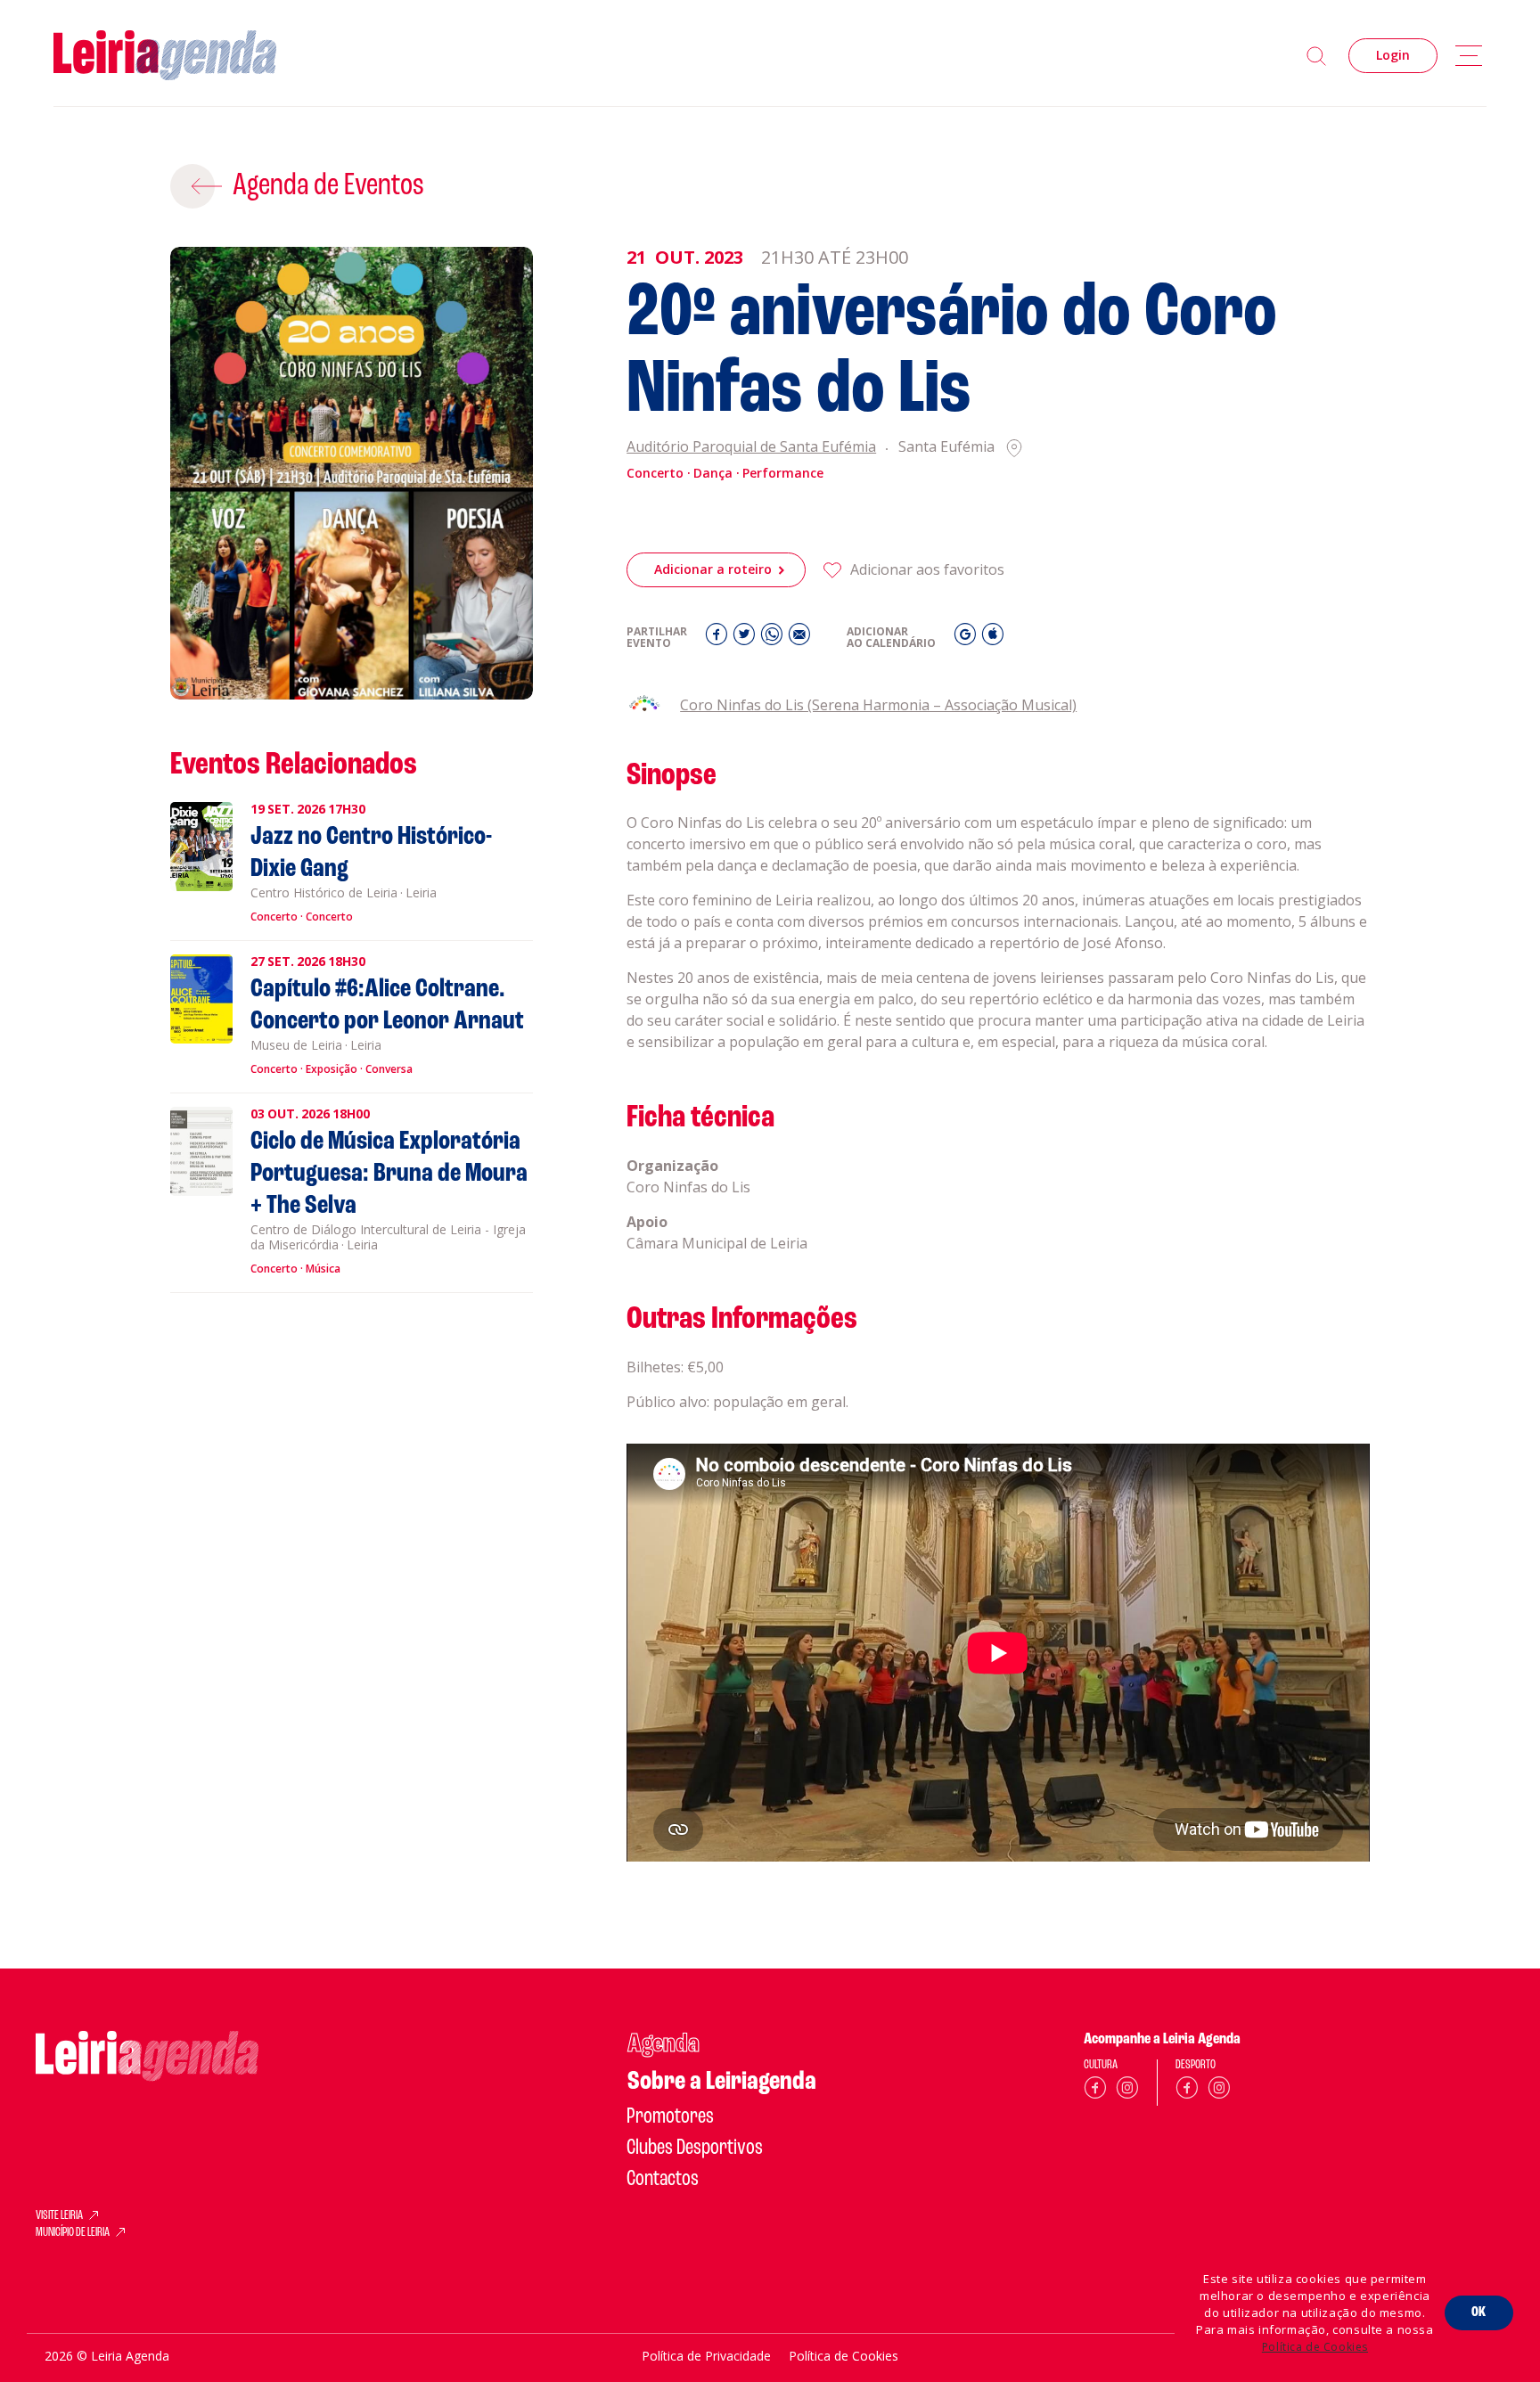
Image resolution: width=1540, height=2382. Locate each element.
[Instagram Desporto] (1219, 2091)
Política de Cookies (1315, 2347)
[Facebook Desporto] (1187, 2091)
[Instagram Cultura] (1127, 2091)
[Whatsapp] (774, 638)
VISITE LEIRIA (59, 2216)
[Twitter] (746, 638)
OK (1479, 2312)
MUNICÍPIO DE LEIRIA (73, 2233)
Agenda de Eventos (328, 186)
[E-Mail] (799, 638)
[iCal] (993, 638)
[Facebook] (719, 638)
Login (1393, 55)
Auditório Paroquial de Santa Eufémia (751, 448)
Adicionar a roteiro (713, 569)
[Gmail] (967, 638)
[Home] (165, 56)
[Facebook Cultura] (1095, 2091)
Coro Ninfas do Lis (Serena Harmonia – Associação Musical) (878, 705)
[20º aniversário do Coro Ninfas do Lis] (352, 474)
